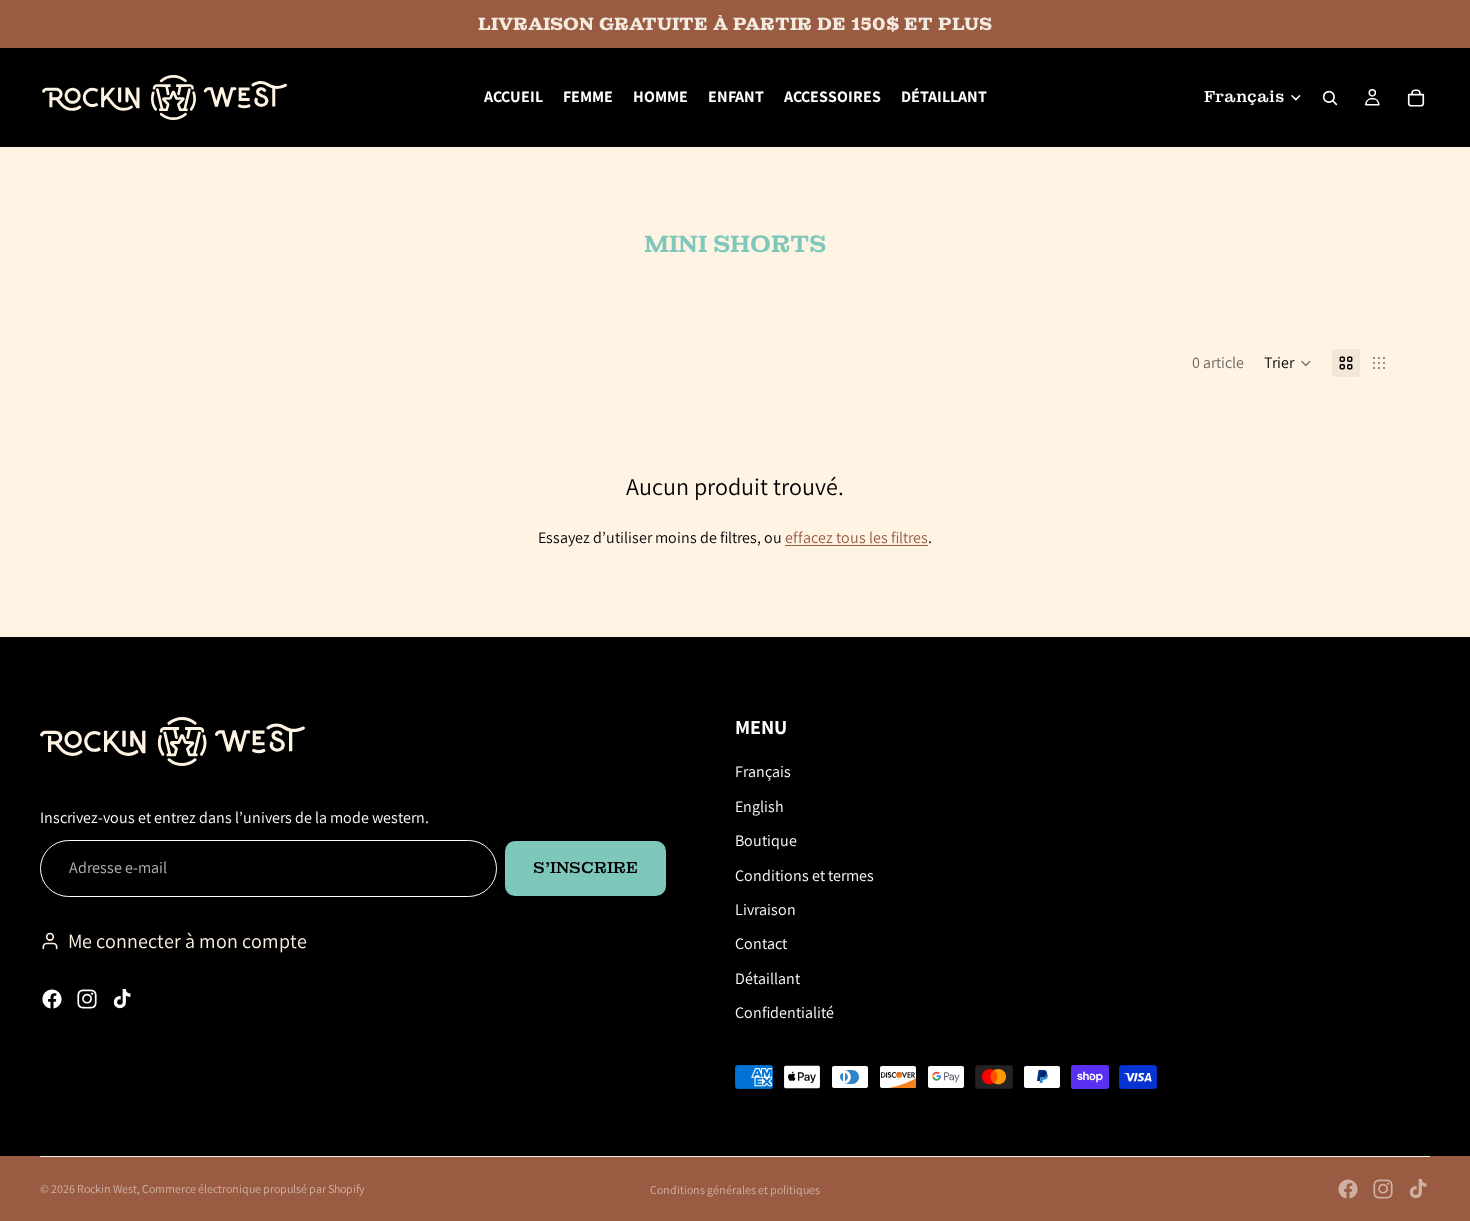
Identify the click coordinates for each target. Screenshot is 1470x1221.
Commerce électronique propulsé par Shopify (253, 1188)
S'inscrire (585, 867)
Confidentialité (784, 1012)
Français (763, 771)
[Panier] (1416, 98)
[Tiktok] (122, 999)
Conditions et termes (804, 874)
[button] (1288, 363)
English (759, 806)
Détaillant (767, 978)
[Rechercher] (1330, 98)
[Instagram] (87, 999)
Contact (761, 943)
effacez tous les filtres (856, 537)
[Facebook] (52, 999)
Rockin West (107, 1188)
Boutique (766, 840)
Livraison (765, 909)
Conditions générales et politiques (735, 1189)
